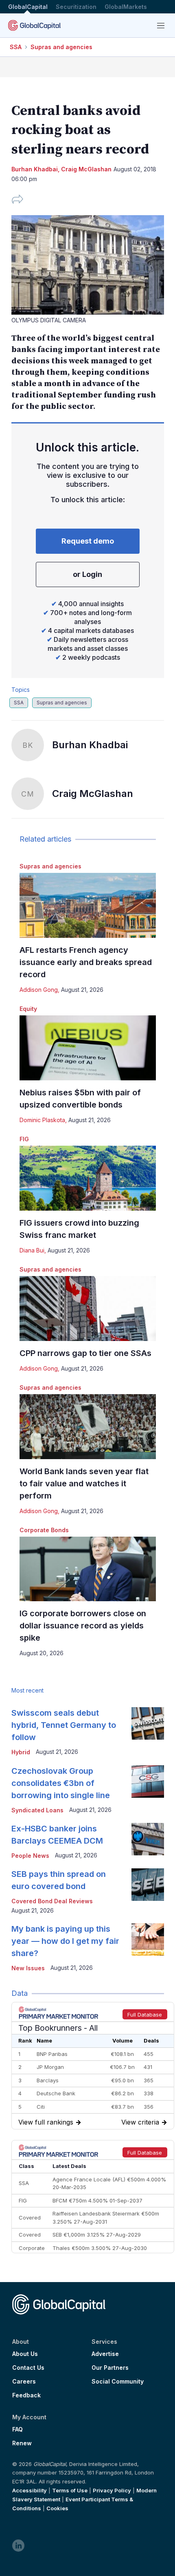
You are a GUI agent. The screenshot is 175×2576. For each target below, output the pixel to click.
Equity (28, 1009)
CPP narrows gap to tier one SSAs (85, 1353)
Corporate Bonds (44, 1530)
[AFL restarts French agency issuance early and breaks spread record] (88, 905)
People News (30, 1856)
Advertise (105, 2354)
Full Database (145, 2015)
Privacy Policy (112, 2490)
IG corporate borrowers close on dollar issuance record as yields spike (83, 1626)
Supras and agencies (61, 47)
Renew (22, 2443)
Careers (24, 2382)
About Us (25, 2354)
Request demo (88, 541)
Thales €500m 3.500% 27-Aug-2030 (100, 2248)
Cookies (57, 2508)
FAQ (17, 2429)
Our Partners (110, 2368)
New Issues (28, 1968)
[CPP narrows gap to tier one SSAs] (88, 1309)
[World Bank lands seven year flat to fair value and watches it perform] (88, 1427)
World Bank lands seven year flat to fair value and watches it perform (84, 1483)
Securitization (76, 7)
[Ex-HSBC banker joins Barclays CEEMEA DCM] (148, 1839)
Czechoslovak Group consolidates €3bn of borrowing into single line (61, 1783)
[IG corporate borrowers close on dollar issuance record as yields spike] (88, 1569)
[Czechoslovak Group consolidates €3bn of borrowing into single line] (148, 1781)
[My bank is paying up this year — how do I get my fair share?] (148, 1939)
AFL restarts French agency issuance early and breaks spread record (86, 962)
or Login (87, 574)
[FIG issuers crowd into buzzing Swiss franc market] (88, 1178)
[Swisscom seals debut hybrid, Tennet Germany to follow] (148, 1723)
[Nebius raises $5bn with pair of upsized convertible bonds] (88, 1048)
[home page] (34, 25)
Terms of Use (70, 2490)
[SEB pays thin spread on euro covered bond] (148, 1885)
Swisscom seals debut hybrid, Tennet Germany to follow (64, 1725)
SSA (16, 47)
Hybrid (21, 1752)
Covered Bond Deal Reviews (52, 1901)
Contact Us (28, 2368)
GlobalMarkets (126, 7)
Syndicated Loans (37, 1810)
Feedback (26, 2395)
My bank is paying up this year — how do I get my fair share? (65, 1941)
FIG (24, 1139)
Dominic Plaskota (42, 1120)
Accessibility (30, 2490)
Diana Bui (32, 1250)
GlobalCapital (28, 7)
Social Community (118, 2382)
